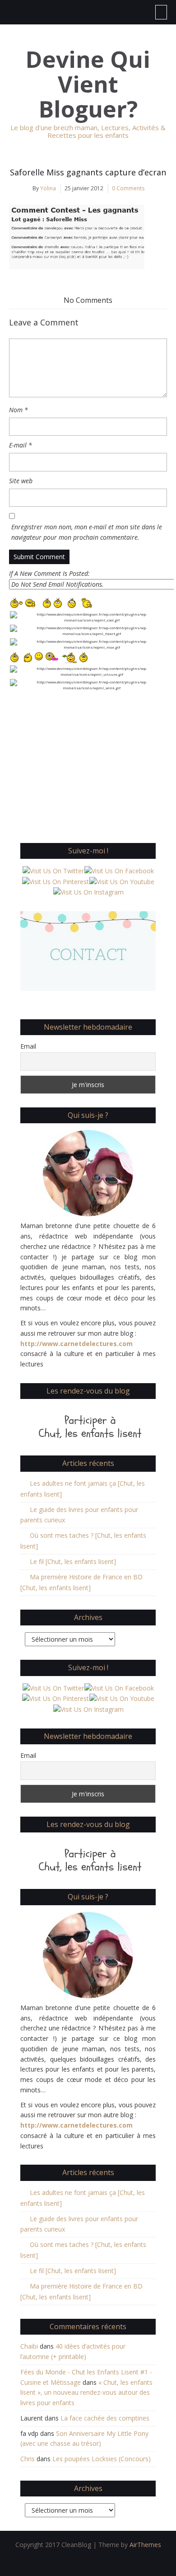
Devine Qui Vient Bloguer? (88, 84)
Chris (28, 2459)
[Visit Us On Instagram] (88, 892)
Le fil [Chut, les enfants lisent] (73, 1561)
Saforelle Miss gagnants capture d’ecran (88, 172)
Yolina (48, 188)
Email (28, 1046)
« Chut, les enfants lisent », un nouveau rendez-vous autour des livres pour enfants (86, 2393)
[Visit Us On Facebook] (119, 870)
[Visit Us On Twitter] (53, 870)
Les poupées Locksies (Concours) (102, 2459)
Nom (19, 410)
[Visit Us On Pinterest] (55, 881)
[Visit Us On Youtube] (122, 881)
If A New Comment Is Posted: (49, 573)
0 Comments (128, 188)
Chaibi (29, 2346)
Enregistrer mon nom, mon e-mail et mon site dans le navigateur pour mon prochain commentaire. (87, 532)
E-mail (21, 445)
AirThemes (145, 2545)
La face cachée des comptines (105, 2418)
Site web (21, 481)
